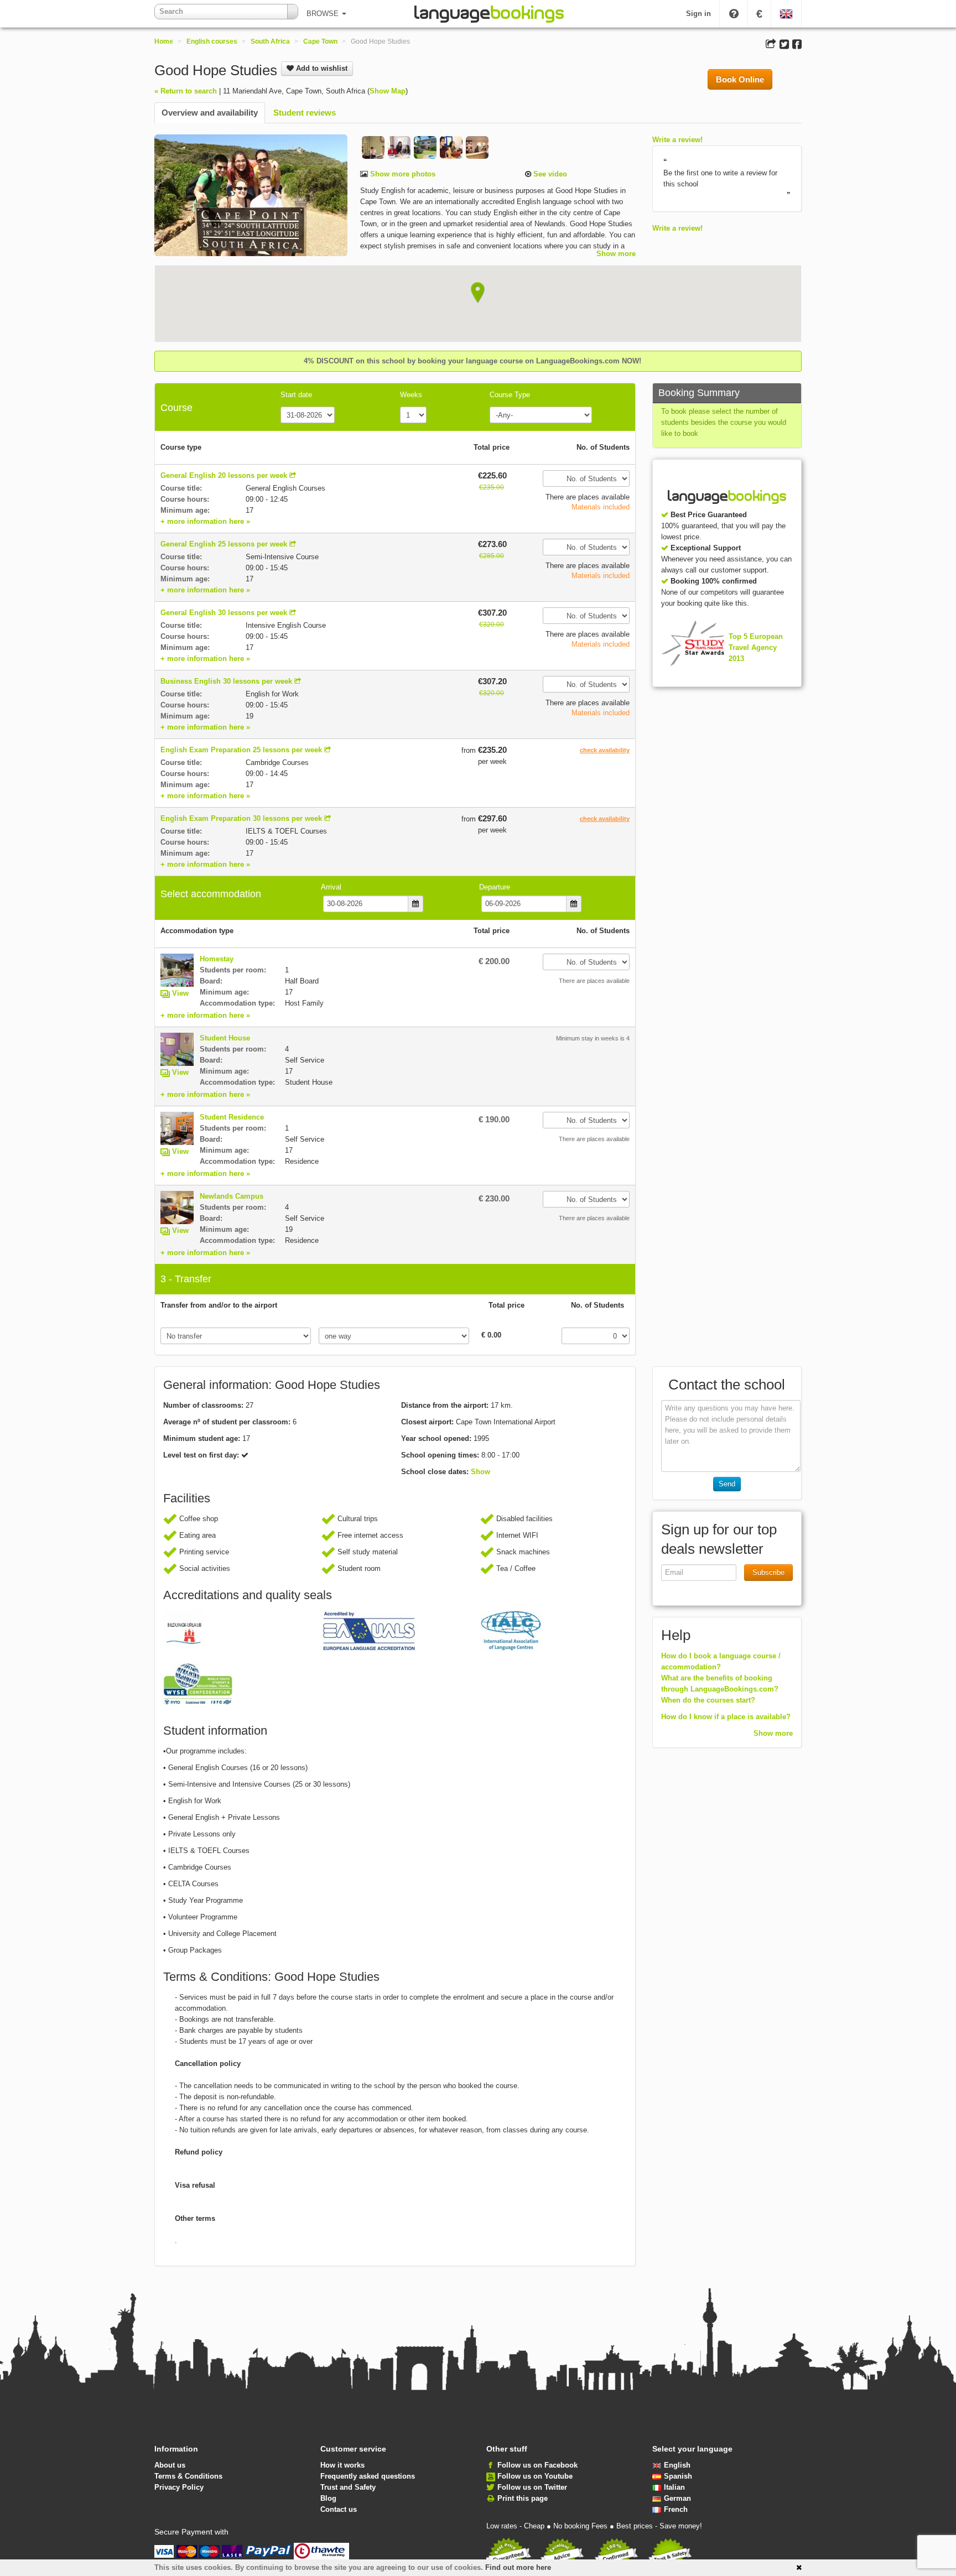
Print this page (523, 2498)
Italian (674, 2487)
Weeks (411, 395)
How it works (342, 2465)
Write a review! (677, 140)
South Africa (270, 41)
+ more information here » (205, 521)
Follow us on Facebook (537, 2465)
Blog (328, 2498)
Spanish (678, 2476)
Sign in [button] (698, 14)
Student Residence (232, 1117)
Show (480, 1472)
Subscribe (768, 1572)
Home (164, 41)
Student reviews (305, 113)
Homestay (217, 959)
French (676, 2509)
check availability (605, 750)
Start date (296, 395)
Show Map (388, 91)
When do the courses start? (708, 1700)
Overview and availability (210, 113)
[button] (478, 293)
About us (170, 2465)
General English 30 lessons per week (224, 613)
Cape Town (320, 41)
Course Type (510, 395)
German (677, 2498)
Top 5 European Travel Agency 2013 (756, 647)
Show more (616, 254)
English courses (212, 41)
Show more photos (402, 174)
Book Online (740, 79)
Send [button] (727, 1484)
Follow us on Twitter (532, 2487)
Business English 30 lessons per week (226, 681)
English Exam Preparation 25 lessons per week (241, 750)
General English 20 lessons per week (224, 475)
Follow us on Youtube (535, 2476)
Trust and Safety (348, 2487)
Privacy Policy (179, 2487)
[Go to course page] (293, 475)
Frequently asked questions (368, 2476)
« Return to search (186, 91)
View (180, 993)
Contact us (339, 2509)
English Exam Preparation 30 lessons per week (241, 818)
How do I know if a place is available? (726, 1717)
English (677, 2465)
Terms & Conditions (188, 2476)
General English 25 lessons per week (224, 544)
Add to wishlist (321, 68)
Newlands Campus (232, 1196)
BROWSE (324, 14)
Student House (225, 1038)
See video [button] (549, 174)
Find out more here (518, 2567)
